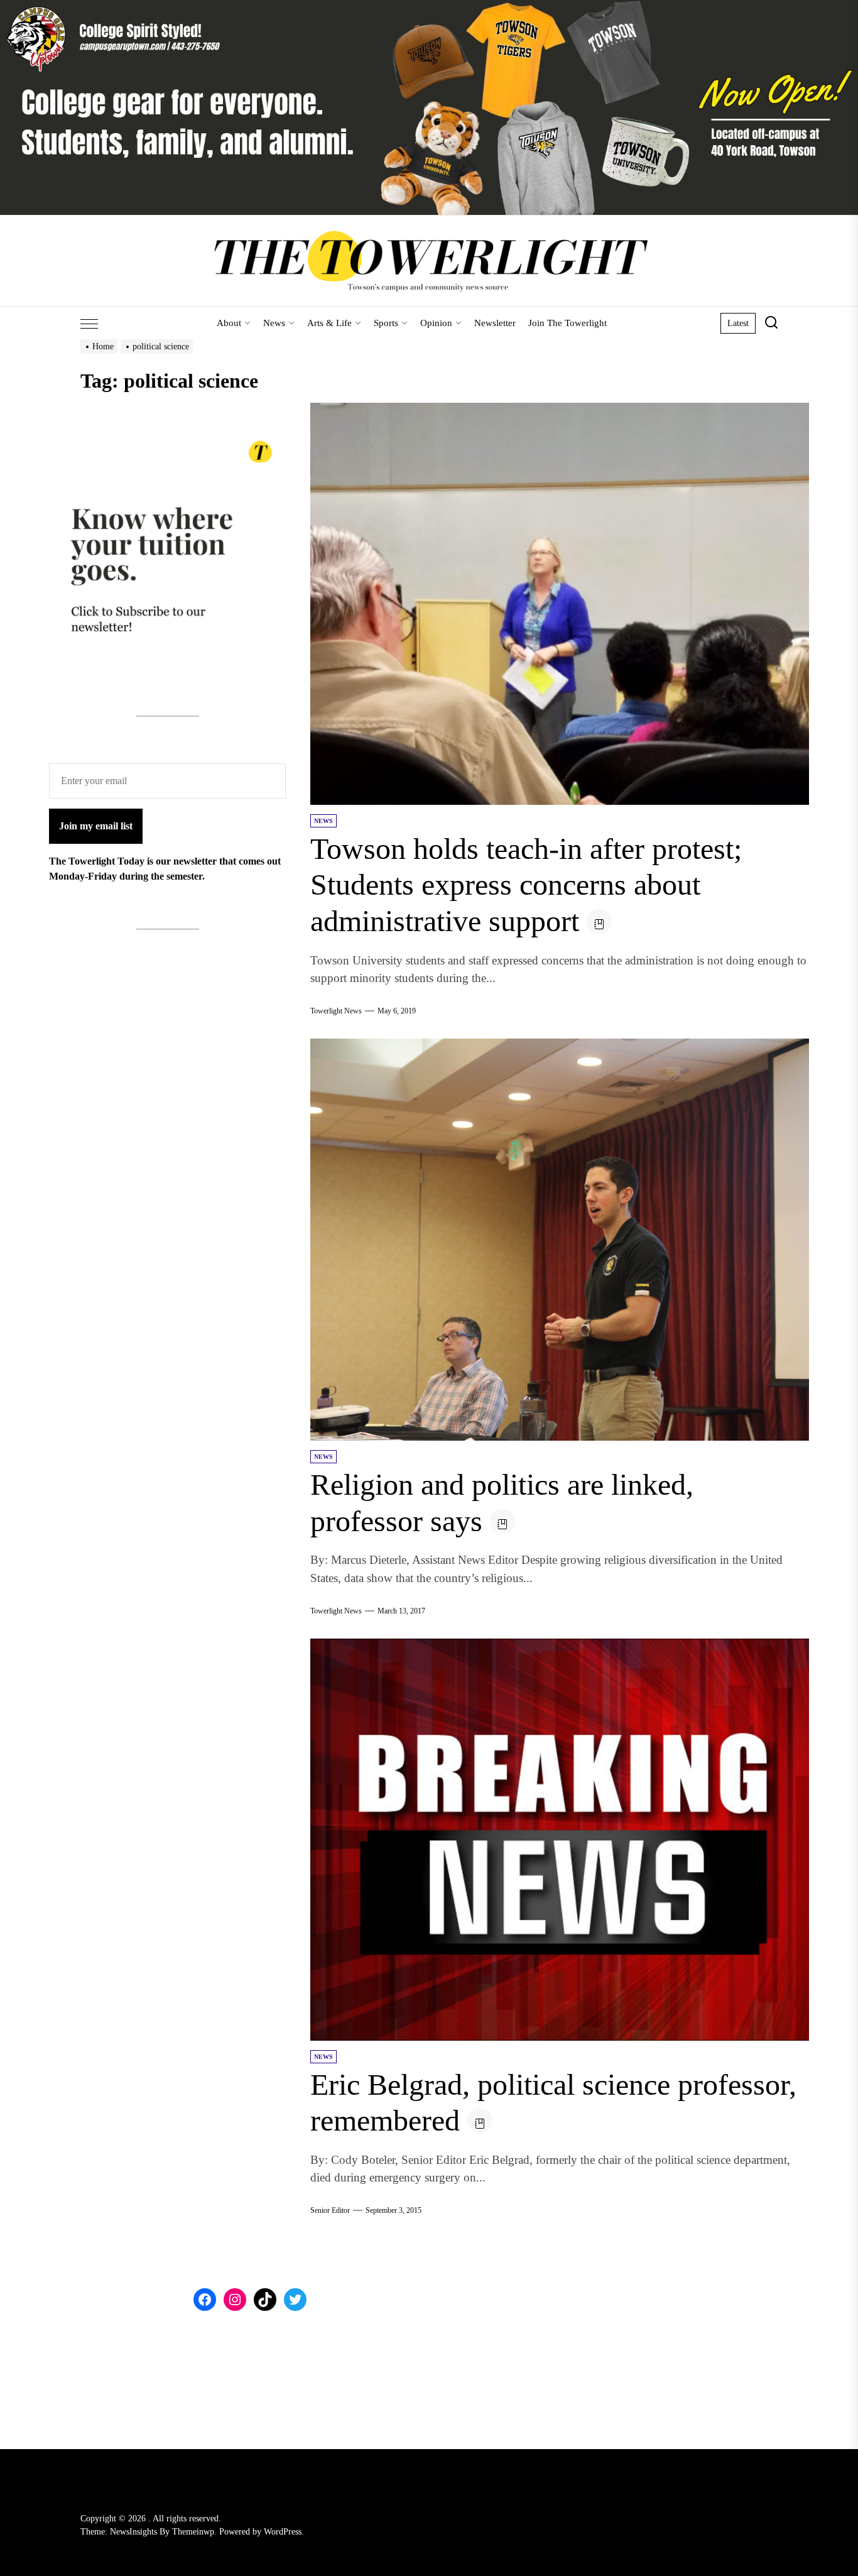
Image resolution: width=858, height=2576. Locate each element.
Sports (386, 323)
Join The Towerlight (567, 323)
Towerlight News (336, 1011)
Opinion (436, 323)
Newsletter (495, 323)
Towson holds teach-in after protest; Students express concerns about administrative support (526, 885)
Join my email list (96, 826)
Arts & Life (329, 323)
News (274, 323)
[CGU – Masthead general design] (429, 7)
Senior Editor (330, 2210)
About (229, 323)
